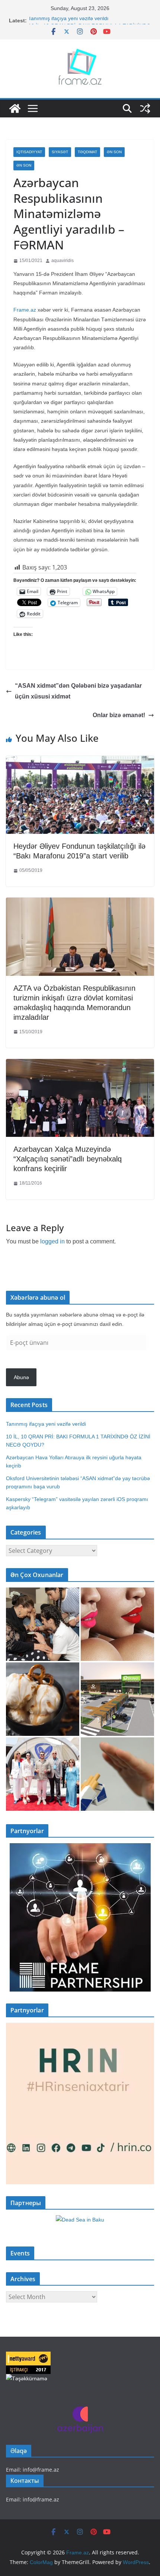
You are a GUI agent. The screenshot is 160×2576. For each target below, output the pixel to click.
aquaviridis (63, 261)
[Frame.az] (15, 108)
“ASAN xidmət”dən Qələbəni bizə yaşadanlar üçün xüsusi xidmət (78, 691)
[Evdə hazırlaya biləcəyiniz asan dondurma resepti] (43, 1699)
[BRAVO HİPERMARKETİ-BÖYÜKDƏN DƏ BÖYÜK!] (117, 1699)
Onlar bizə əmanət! (119, 715)
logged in (52, 1241)
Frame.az (25, 310)
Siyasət (60, 152)
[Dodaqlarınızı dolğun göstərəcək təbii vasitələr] (117, 1624)
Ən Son (114, 152)
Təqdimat (87, 152)
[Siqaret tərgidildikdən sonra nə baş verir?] (117, 1774)
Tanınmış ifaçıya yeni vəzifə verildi (68, 21)
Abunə (21, 1377)
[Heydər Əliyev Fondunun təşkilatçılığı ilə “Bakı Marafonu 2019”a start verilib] (80, 761)
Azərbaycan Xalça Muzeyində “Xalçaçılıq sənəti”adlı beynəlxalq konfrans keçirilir (68, 1159)
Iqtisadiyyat (29, 152)
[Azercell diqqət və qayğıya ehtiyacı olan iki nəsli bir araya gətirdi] (43, 1624)
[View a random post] (145, 108)
